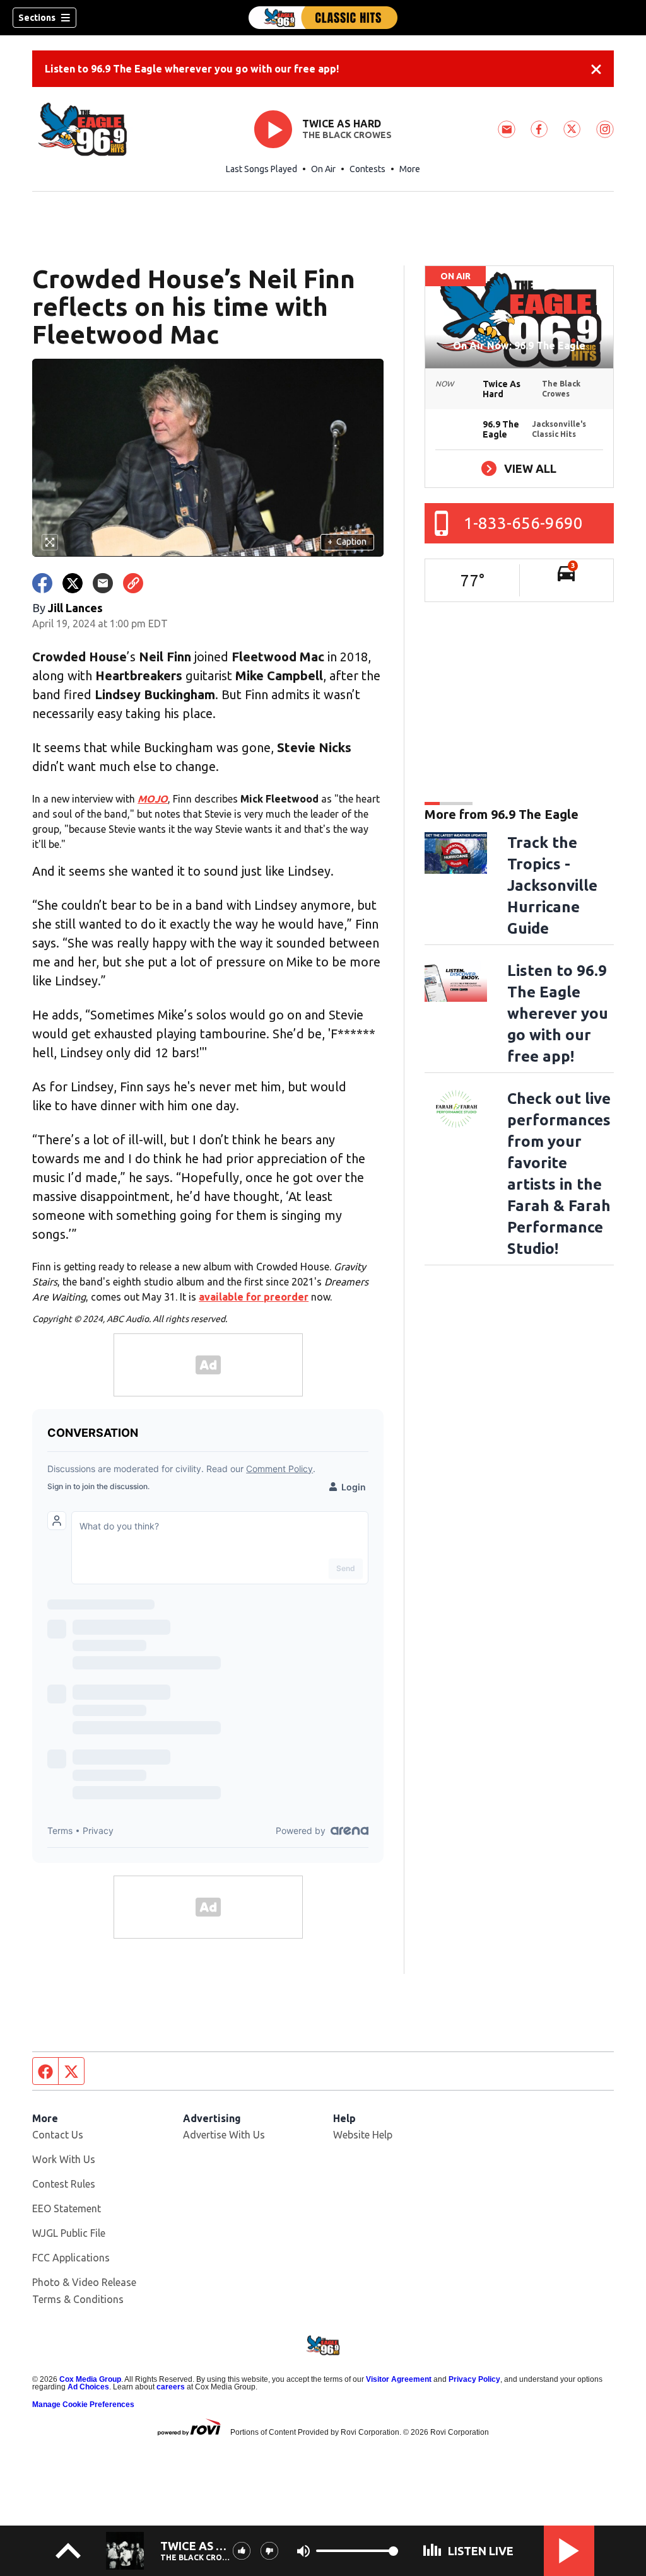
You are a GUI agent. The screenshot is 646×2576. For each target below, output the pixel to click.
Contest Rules (64, 2184)
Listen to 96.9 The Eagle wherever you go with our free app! (192, 69)
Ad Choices (88, 2387)
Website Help (363, 2135)
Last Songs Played (261, 169)
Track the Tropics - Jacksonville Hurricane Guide (552, 885)
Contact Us (58, 2135)
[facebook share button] (42, 583)
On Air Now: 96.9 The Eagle (519, 345)
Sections (37, 18)
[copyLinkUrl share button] (133, 583)
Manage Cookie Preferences (83, 2405)
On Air (323, 169)
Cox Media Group (90, 2379)
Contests (367, 169)
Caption (347, 542)
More (410, 169)
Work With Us (64, 2159)
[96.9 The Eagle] (323, 18)
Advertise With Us (224, 2135)
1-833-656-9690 (523, 523)
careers (171, 2387)
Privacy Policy (474, 2379)
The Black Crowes (347, 135)
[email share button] (103, 583)
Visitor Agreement (399, 2379)
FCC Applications (71, 2258)
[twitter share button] (73, 583)
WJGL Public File (69, 2233)
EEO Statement (67, 2208)
